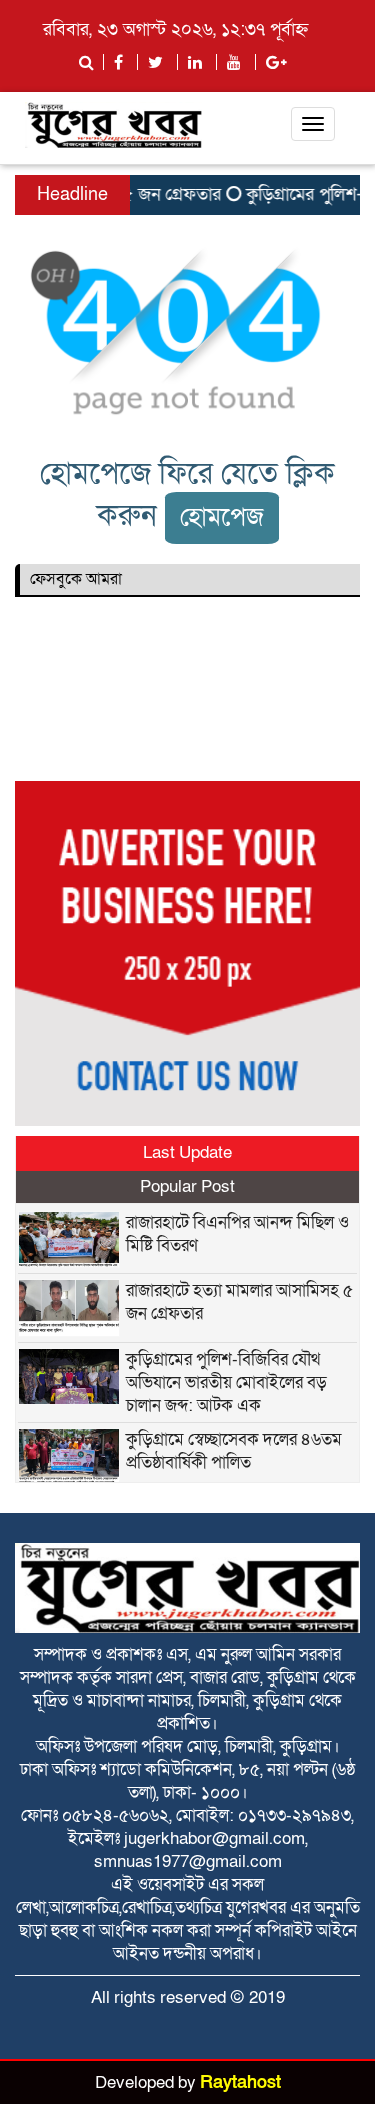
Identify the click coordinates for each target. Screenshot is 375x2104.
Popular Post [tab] (187, 1186)
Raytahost (240, 2082)
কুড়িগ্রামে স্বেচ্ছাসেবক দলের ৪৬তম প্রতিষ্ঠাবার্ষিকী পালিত (234, 1451)
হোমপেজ (222, 517)
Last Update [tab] (187, 1152)
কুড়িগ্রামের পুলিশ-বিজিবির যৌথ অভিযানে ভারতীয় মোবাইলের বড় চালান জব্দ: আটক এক (226, 1382)
